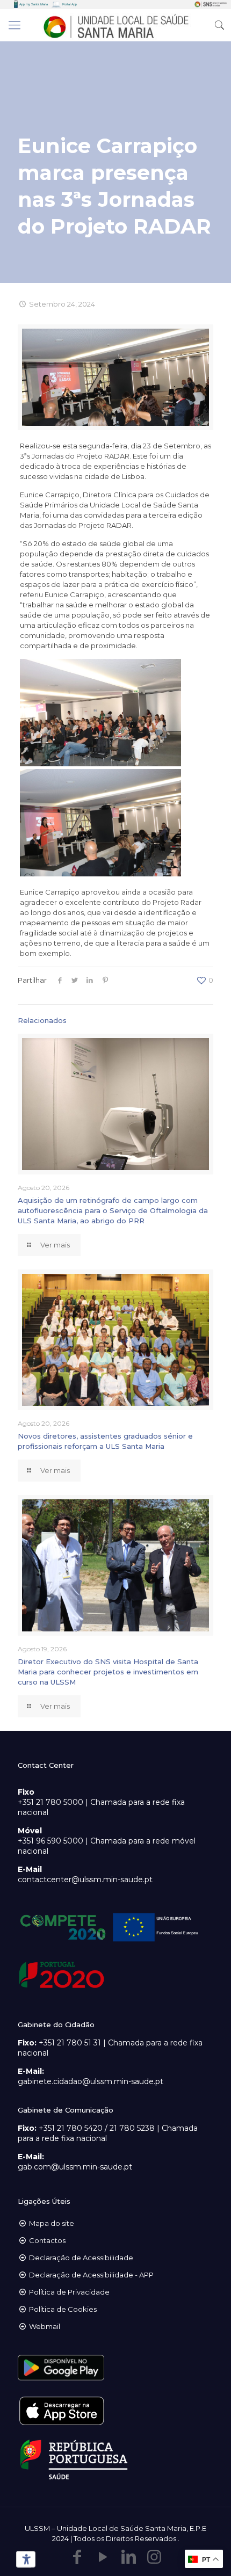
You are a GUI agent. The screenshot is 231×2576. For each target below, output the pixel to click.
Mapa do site (52, 2223)
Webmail (45, 2326)
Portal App (70, 4)
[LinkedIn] (128, 2557)
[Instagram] (154, 2557)
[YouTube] (103, 2557)
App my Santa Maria (34, 4)
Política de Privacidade (69, 2292)
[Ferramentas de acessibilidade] (24, 2559)
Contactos (47, 2240)
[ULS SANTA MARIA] (115, 25)
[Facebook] (77, 2557)
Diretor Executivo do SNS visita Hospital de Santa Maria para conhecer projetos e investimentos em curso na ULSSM (108, 1672)
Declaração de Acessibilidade (81, 2258)
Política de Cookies (63, 2309)
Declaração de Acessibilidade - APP (91, 2275)
